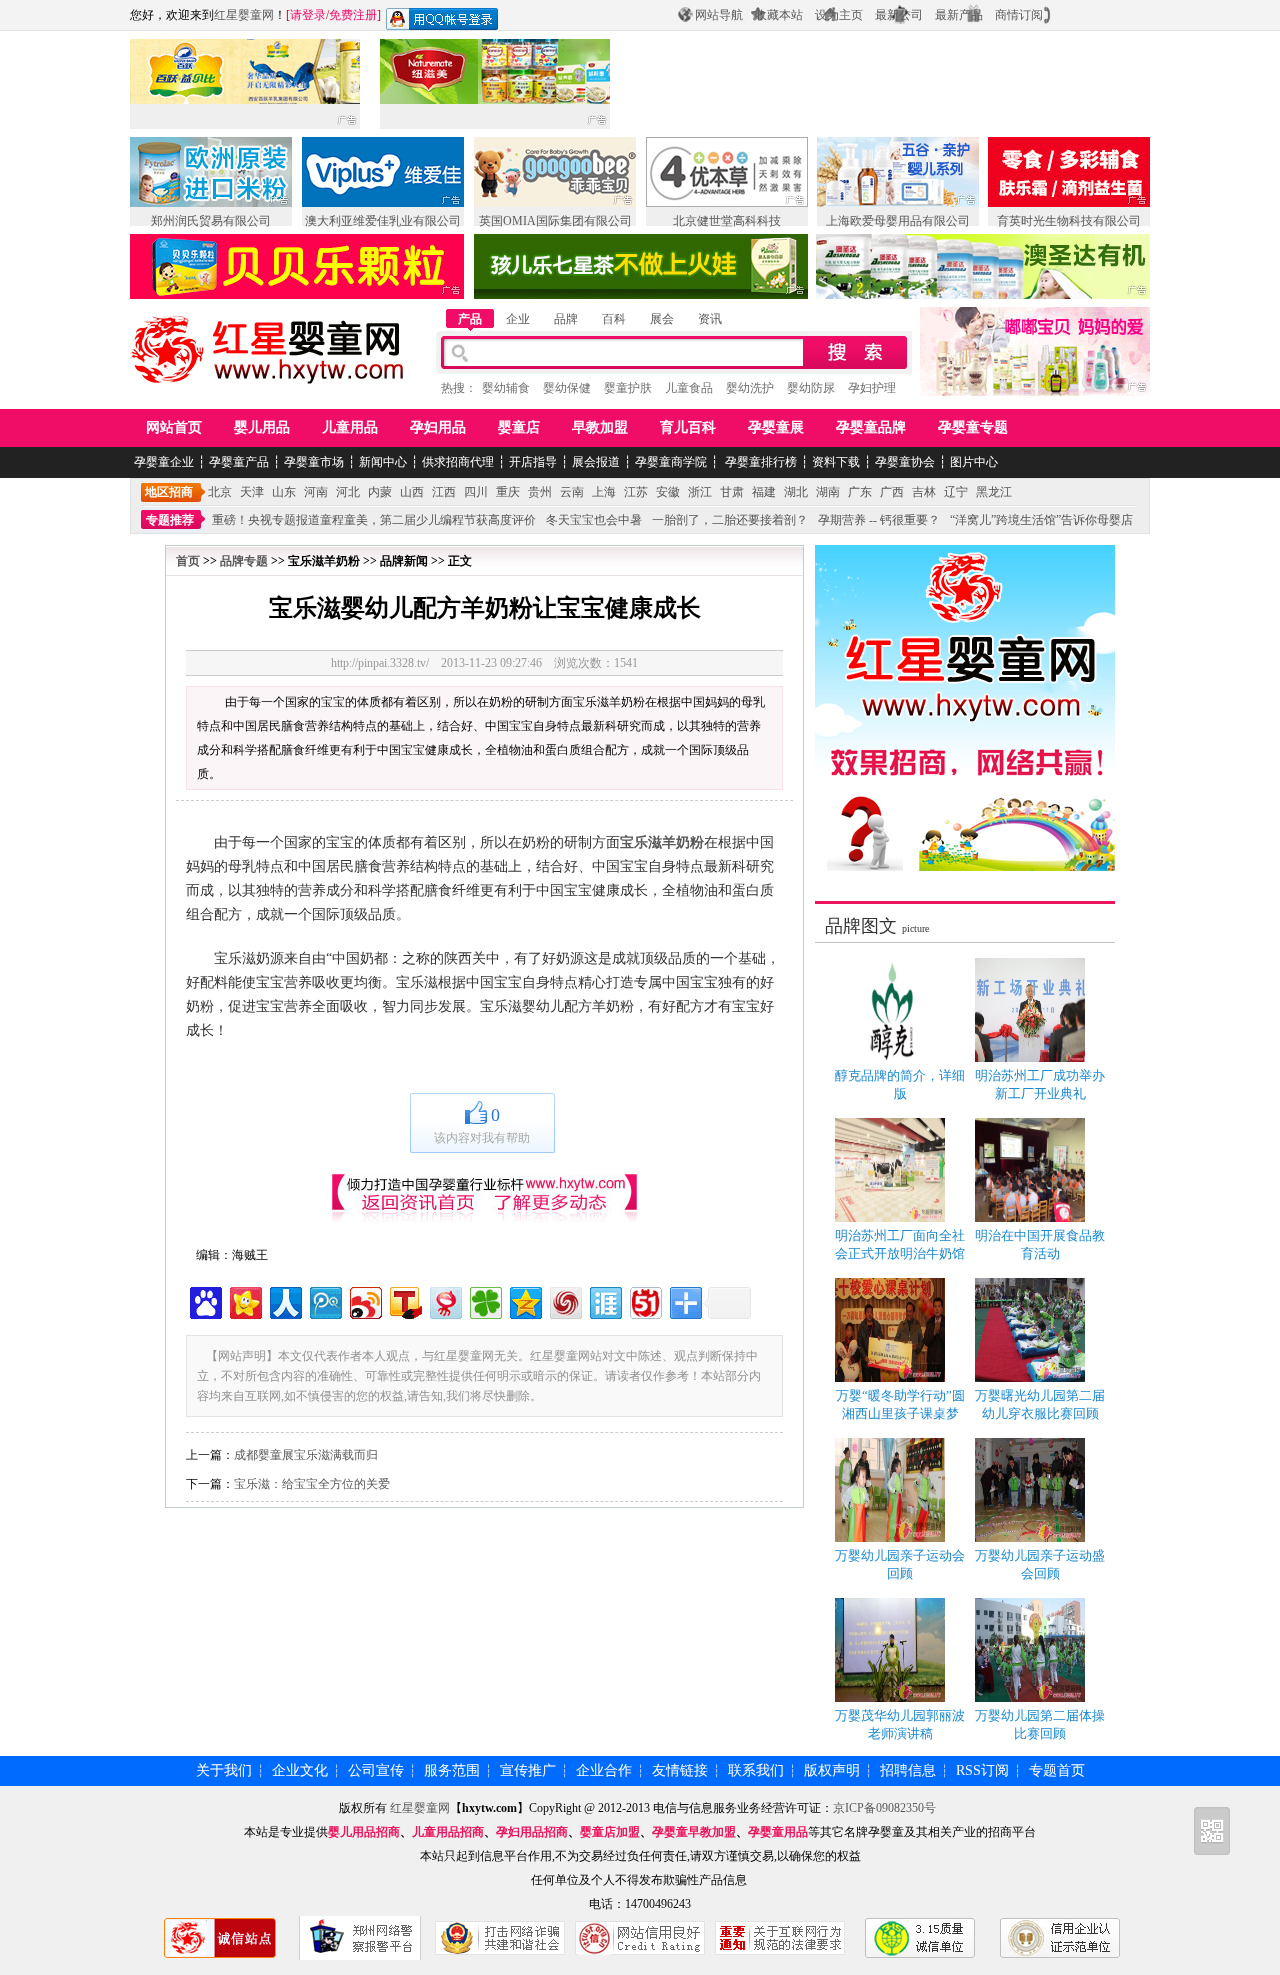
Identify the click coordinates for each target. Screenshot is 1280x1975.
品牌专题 (244, 561)
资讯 (710, 319)
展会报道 (596, 462)
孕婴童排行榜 (759, 462)
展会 (662, 319)
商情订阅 (1019, 15)
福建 (764, 492)
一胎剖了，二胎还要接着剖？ (730, 520)
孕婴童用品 (778, 1832)
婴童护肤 (628, 388)
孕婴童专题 (973, 427)
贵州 (540, 492)
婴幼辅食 (506, 388)
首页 (188, 561)
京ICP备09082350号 (884, 1808)
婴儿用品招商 (364, 1832)
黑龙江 (994, 492)
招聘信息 (908, 1770)
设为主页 (839, 15)
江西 (444, 492)
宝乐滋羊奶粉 (662, 842)
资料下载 (836, 462)
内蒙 (380, 492)
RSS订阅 (982, 1770)
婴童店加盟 (610, 1832)
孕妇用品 (438, 427)
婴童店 (519, 427)
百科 (614, 319)
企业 (518, 319)
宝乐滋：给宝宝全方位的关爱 (312, 1484)
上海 (604, 492)
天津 (252, 492)
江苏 (636, 492)
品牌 (566, 319)
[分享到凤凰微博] (564, 1300)
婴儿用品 (262, 427)
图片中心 (974, 462)
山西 (412, 492)
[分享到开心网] (244, 1300)
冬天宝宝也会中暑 (594, 520)
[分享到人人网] (284, 1300)
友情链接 (680, 1770)
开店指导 (533, 462)
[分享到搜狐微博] (404, 1300)
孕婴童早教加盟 (694, 1832)
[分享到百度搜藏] (204, 1300)
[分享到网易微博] (444, 1300)
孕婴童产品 (239, 462)
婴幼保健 (567, 388)
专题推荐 (170, 520)
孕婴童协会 (905, 462)
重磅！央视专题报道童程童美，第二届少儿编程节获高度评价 (374, 520)
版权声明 (832, 1770)
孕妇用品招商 (532, 1832)
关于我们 (224, 1770)
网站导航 (719, 15)
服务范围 (452, 1770)
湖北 (796, 492)
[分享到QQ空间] (524, 1300)
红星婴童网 (244, 15)
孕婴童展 (776, 427)
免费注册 (353, 15)
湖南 (828, 492)
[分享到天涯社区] (604, 1300)
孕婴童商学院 (671, 462)
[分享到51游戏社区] (644, 1300)
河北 (348, 492)
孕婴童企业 (164, 462)
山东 (284, 492)
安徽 (668, 492)
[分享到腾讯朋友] (484, 1300)
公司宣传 (376, 1770)
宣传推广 (528, 1770)
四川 (476, 492)
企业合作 (604, 1770)
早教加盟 (600, 427)
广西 (892, 492)
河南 (316, 492)
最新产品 (959, 15)
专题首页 (1057, 1770)
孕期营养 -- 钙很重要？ (879, 520)
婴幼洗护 (750, 388)
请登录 (308, 15)
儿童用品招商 (448, 1832)
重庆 (508, 492)
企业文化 (300, 1770)
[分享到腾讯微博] (324, 1300)
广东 (860, 492)
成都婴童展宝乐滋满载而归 (306, 1455)
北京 (220, 492)
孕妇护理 (872, 388)
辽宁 (956, 492)
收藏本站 (779, 15)
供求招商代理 (458, 462)
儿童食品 (689, 388)
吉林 (924, 492)
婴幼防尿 (811, 388)
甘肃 (732, 492)
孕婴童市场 (314, 462)
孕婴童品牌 (871, 427)
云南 (572, 492)
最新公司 (899, 15)
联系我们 (756, 1770)
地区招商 (169, 492)
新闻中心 (383, 462)
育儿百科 (688, 427)
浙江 (700, 492)
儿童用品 (350, 427)
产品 (470, 319)
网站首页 (174, 427)
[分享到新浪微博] (364, 1300)
